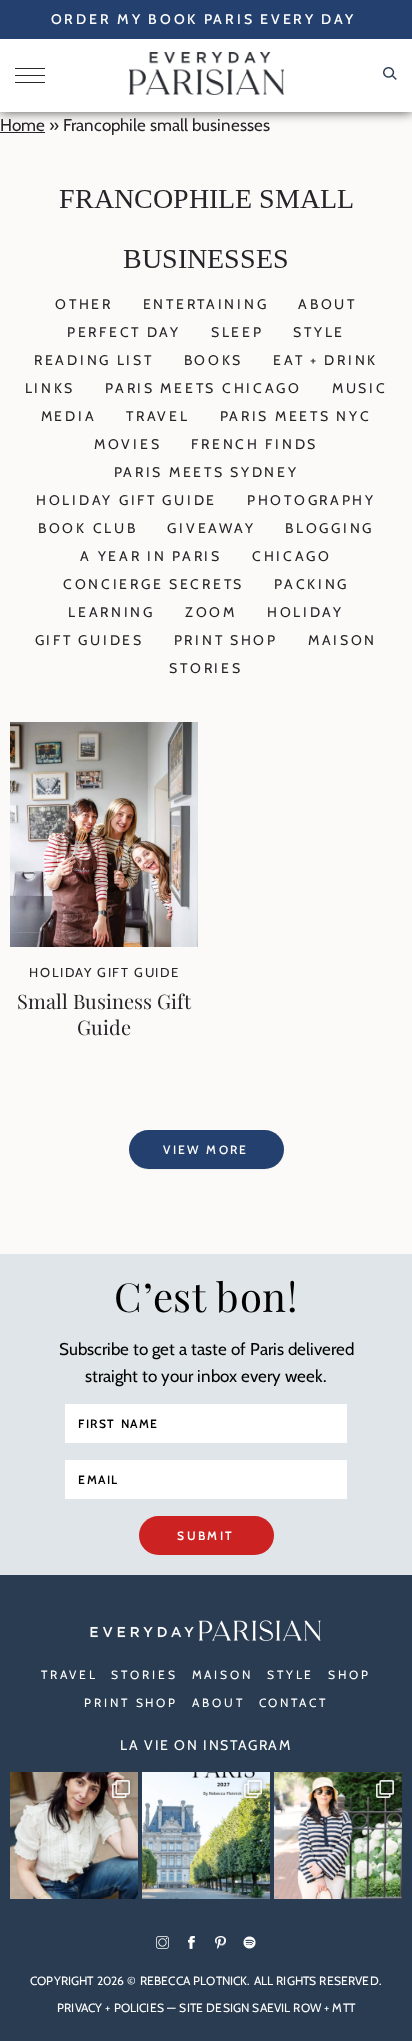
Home (22, 125)
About (327, 304)
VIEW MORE (206, 1149)
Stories (205, 668)
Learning (111, 612)
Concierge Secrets (153, 584)
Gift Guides (89, 640)
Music (360, 388)
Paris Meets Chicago (203, 388)
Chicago (292, 556)
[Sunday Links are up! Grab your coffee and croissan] (74, 1836)
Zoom (211, 612)
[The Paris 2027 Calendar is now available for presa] (206, 1836)
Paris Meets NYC (296, 416)
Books (214, 360)
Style (319, 332)
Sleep (237, 332)
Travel (157, 416)
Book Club (87, 528)
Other (84, 304)
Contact (293, 1702)
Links (50, 388)
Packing (311, 584)
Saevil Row (286, 2007)
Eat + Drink (325, 360)
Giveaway (211, 528)
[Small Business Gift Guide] (104, 941)
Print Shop (226, 640)
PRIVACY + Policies (110, 2007)
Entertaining (206, 304)
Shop (349, 1674)
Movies (127, 444)
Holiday (305, 612)
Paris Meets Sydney (206, 472)
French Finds (254, 444)
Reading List (94, 360)
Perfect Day (124, 332)
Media (69, 416)
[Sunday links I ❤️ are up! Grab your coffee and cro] (338, 1836)
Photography (311, 500)
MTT (343, 2007)
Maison (342, 640)
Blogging (329, 528)
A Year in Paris (151, 556)
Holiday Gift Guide (126, 500)
